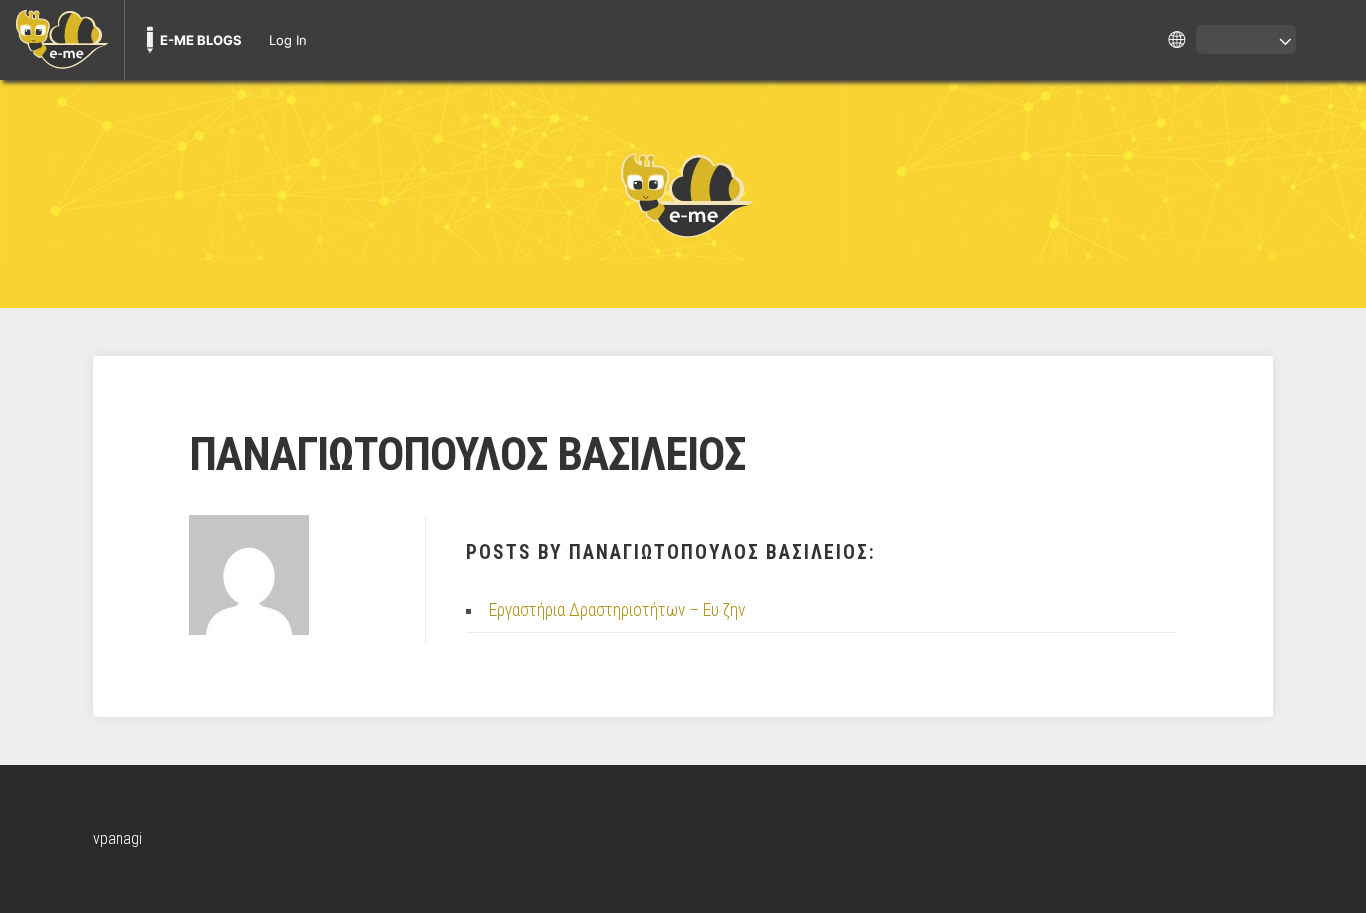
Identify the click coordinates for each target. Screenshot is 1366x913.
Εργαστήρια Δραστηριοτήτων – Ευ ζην (617, 610)
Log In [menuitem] (288, 40)
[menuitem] (62, 40)
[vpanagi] (683, 194)
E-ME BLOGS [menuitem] (201, 40)
